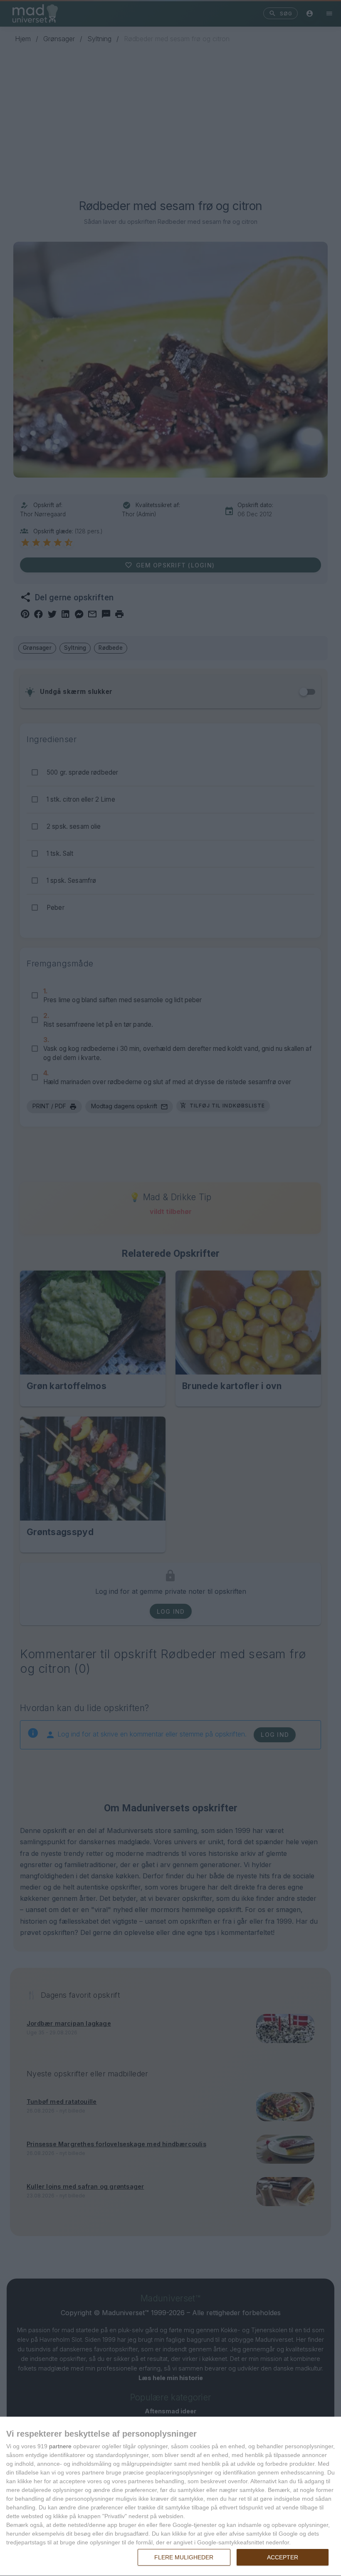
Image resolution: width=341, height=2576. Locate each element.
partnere (60, 2446)
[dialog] (170, 2497)
